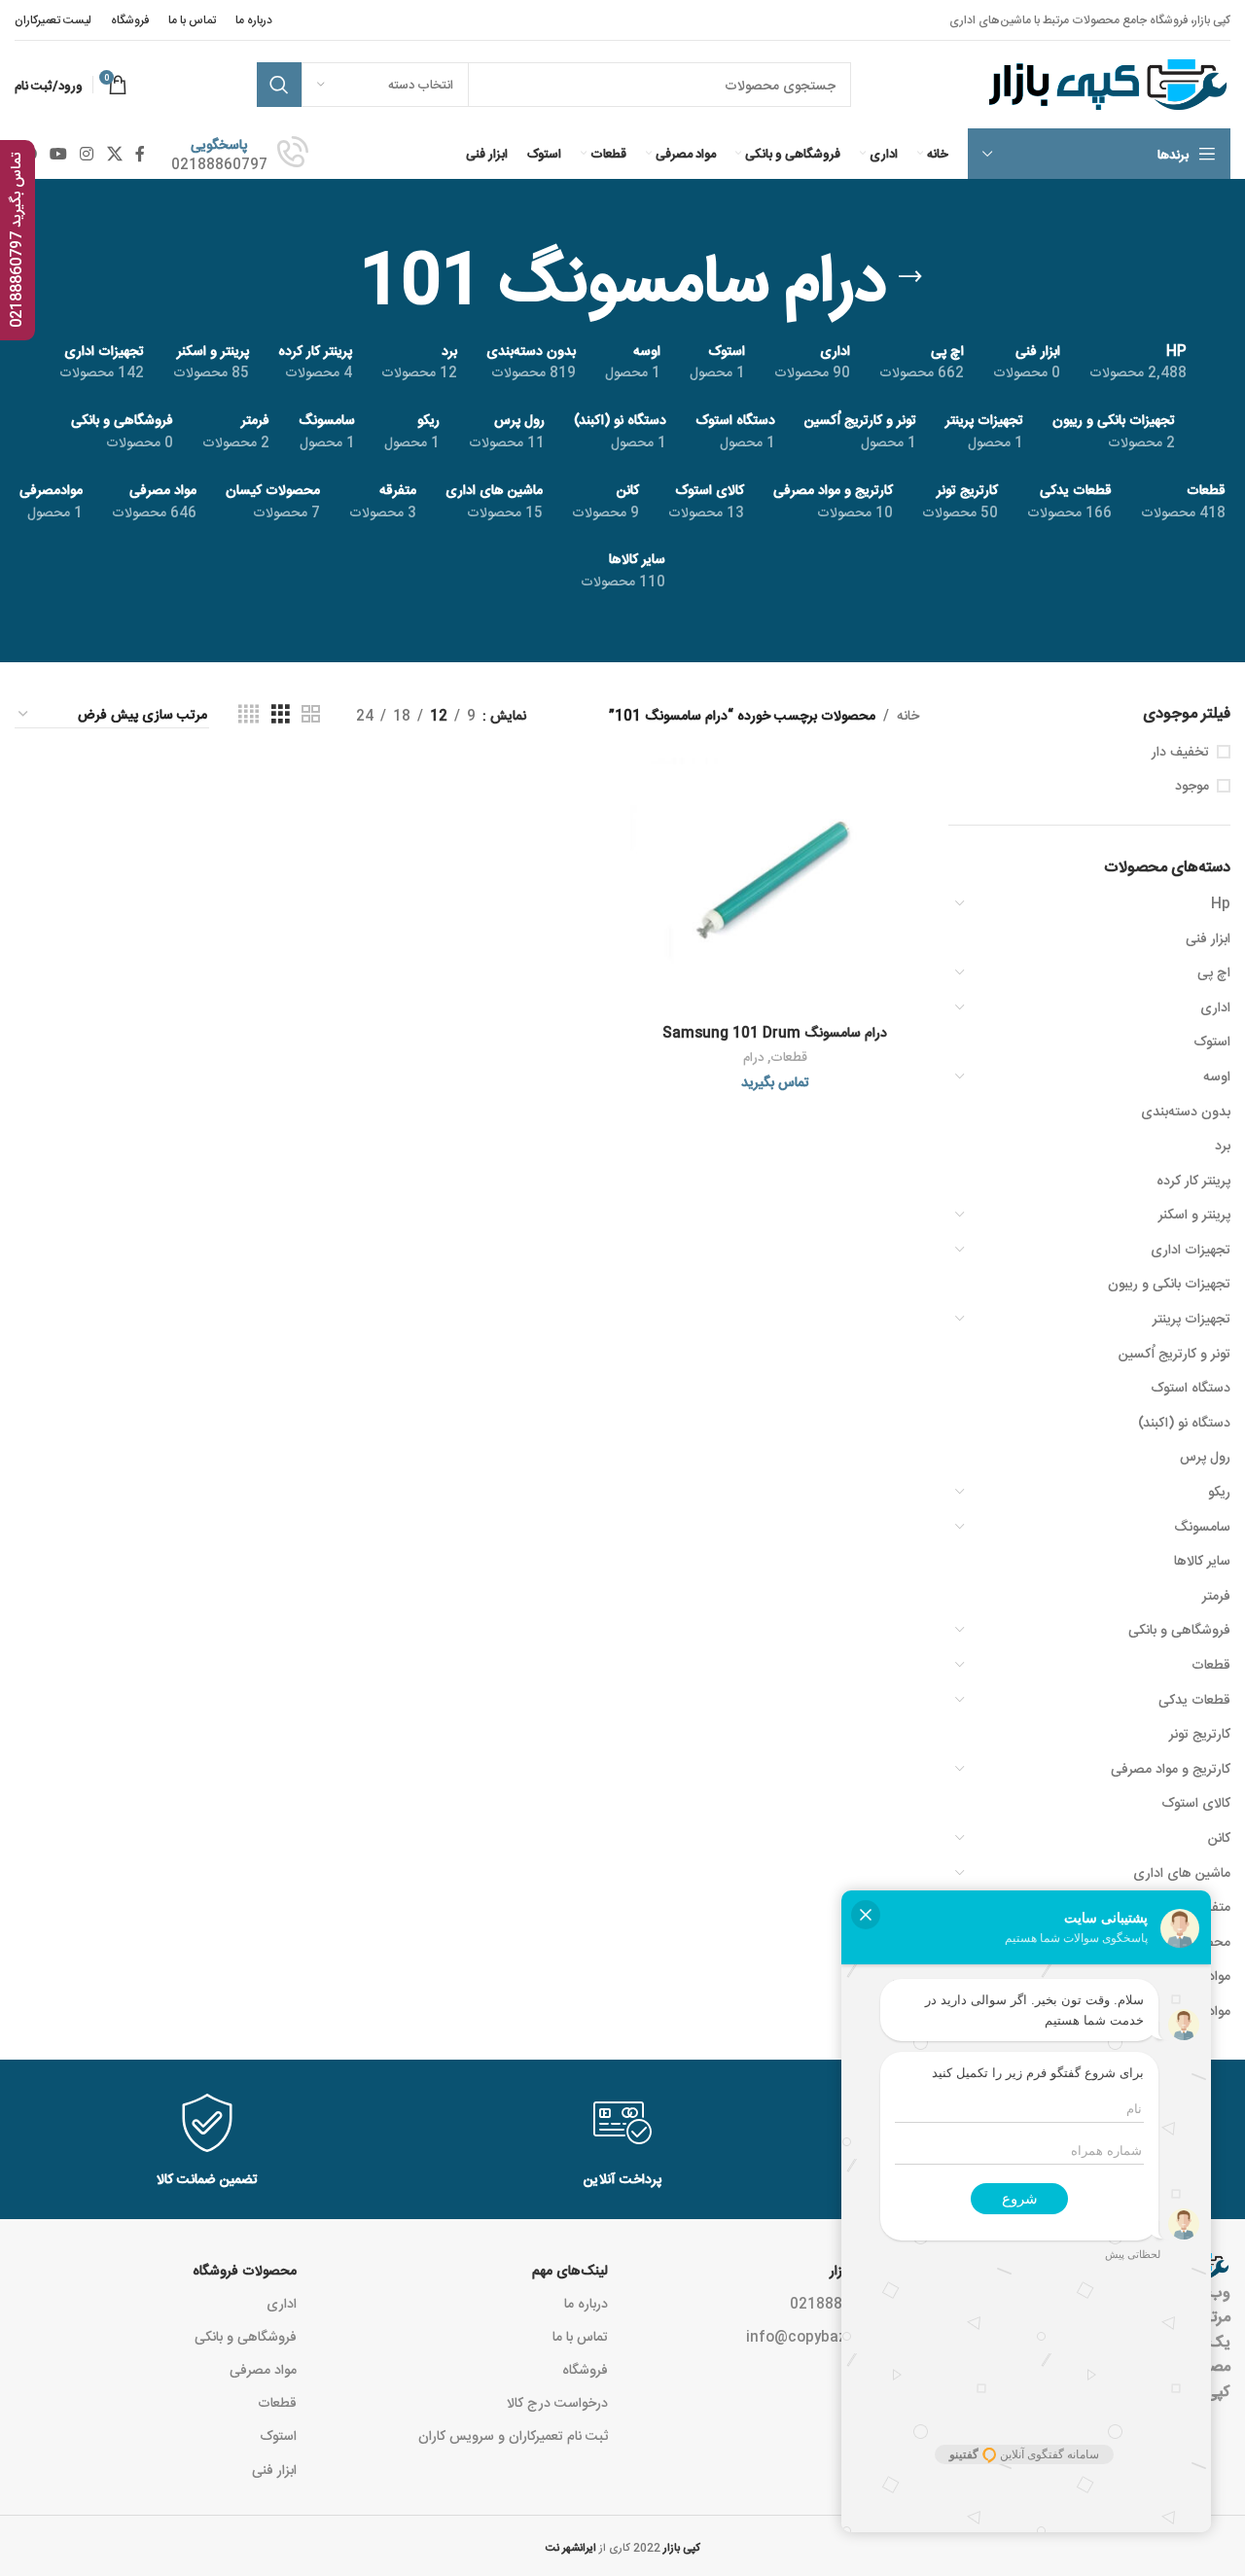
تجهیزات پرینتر (1192, 1318)
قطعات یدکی (1194, 1699)
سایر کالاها (1202, 1560)
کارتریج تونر (1200, 1733)
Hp (1221, 902)
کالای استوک (1196, 1802)
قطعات (1211, 1664)
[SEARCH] (279, 85)
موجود (1192, 785)
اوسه (1217, 1076)
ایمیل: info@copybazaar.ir (833, 2336)
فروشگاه (585, 2369)
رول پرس (1205, 1456)
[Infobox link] (240, 154)
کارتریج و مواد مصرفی (1171, 1768)
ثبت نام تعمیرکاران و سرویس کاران (513, 2435)
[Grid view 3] (281, 714)
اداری (1215, 1006)
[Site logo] (1105, 86)
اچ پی (1214, 971)
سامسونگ (1202, 1526)
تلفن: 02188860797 (854, 2303)
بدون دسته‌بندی (1186, 1111)
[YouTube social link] (58, 154)
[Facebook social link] (140, 154)
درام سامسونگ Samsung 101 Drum (775, 1032)
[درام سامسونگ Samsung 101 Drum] (775, 886)
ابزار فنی (1208, 937)
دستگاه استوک (1191, 1387)
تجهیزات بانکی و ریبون (1169, 1283)
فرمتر (1216, 1595)
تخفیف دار (1180, 751)
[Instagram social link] (87, 154)
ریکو (1219, 1491)
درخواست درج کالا (557, 2402)
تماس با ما (580, 2336)
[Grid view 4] (249, 714)
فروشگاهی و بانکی (1179, 1629)
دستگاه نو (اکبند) (1184, 1422)
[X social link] (114, 154)
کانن (1219, 1837)
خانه (908, 715)
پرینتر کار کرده (1193, 1180)
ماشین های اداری (1182, 1872)
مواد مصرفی (263, 2369)
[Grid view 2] (311, 714)
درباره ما (586, 2303)
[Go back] (910, 277)
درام (754, 1057)
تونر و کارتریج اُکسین (1174, 1353)
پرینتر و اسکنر (1194, 1214)
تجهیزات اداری (1191, 1249)
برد (1223, 1145)
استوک (1212, 1041)
